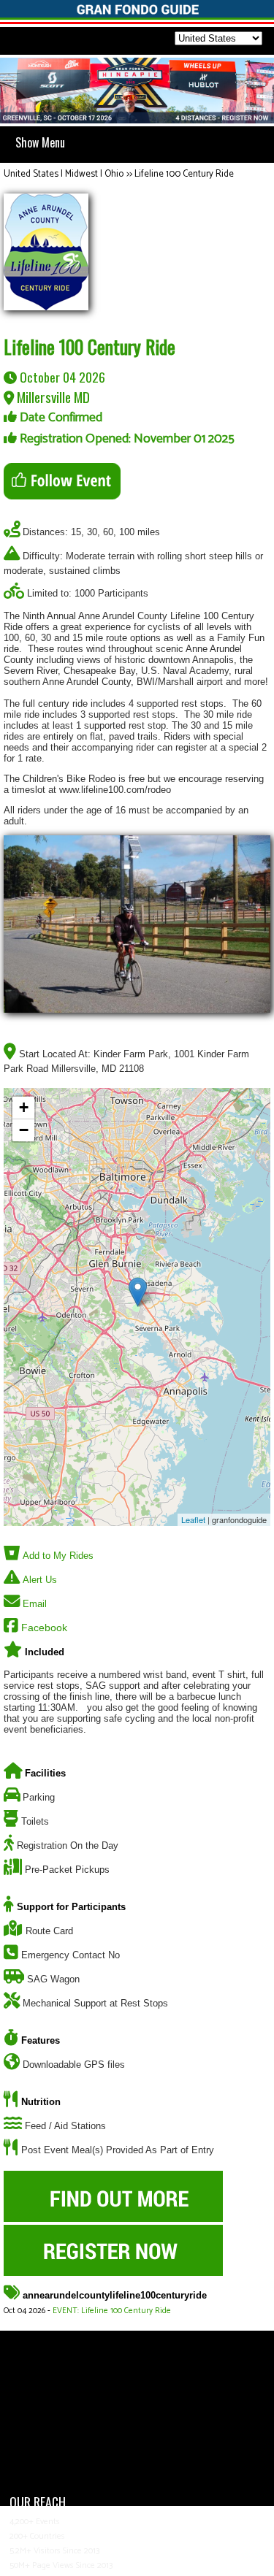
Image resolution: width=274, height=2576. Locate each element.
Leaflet (193, 1519)
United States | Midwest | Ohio (64, 174)
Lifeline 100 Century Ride (184, 174)
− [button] (24, 1130)
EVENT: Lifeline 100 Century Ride (112, 2311)
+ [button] (24, 1107)
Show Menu (40, 142)
